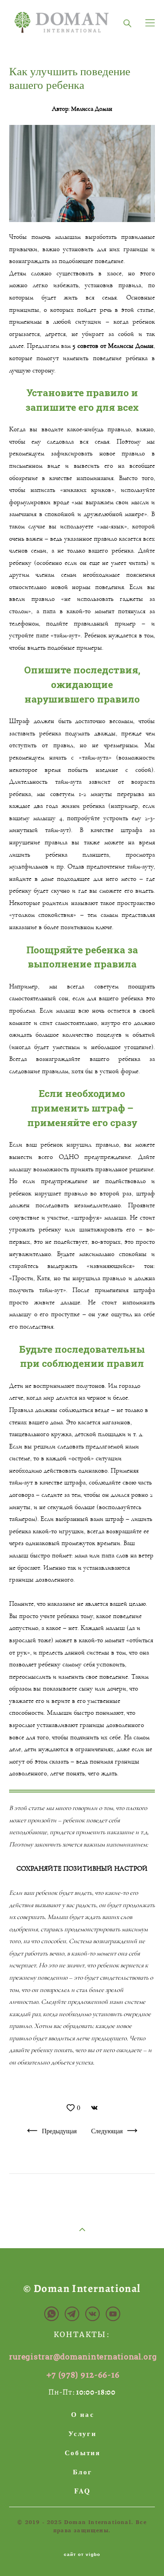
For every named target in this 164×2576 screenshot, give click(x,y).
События (83, 2452)
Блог (82, 2472)
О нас (83, 2414)
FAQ (83, 2491)
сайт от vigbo (82, 2555)
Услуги (82, 2433)
